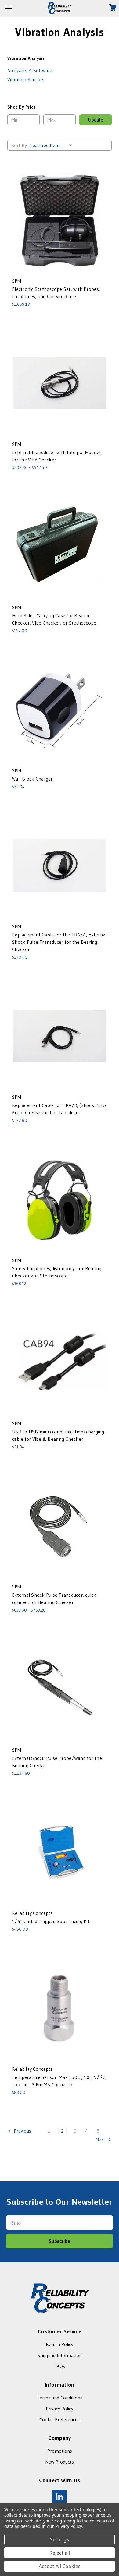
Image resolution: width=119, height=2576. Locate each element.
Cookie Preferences (60, 2419)
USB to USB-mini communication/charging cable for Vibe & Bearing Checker (58, 1435)
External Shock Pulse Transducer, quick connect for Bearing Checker (54, 1598)
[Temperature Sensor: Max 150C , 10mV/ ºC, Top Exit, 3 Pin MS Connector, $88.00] (60, 2008)
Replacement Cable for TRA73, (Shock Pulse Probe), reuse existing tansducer (59, 1109)
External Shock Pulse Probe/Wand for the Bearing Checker (57, 1762)
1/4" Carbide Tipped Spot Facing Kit (51, 1921)
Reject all (60, 2553)
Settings (60, 2539)
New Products (60, 2462)
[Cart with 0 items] (114, 8)
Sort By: (20, 145)
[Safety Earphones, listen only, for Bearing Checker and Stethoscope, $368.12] (60, 1199)
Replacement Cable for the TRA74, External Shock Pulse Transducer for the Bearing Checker (59, 942)
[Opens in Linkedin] (60, 2497)
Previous (22, 2131)
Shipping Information (60, 2355)
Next (101, 2139)
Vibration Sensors (26, 79)
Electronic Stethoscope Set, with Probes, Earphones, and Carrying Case (56, 293)
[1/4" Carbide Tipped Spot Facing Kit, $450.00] (60, 1852)
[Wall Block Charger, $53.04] (60, 710)
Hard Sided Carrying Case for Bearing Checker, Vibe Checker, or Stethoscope (54, 619)
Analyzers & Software (30, 70)
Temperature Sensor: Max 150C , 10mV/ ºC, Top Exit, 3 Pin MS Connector (59, 2081)
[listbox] (52, 145)
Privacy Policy (60, 2409)
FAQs (60, 2366)
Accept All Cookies (60, 2566)
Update (96, 120)
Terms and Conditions (60, 2398)
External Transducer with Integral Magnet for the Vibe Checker (56, 456)
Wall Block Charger (32, 779)
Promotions (60, 2451)
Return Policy (60, 2344)
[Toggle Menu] (8, 8)
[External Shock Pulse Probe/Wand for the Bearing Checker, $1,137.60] (60, 1689)
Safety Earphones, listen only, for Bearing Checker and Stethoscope (57, 1272)
